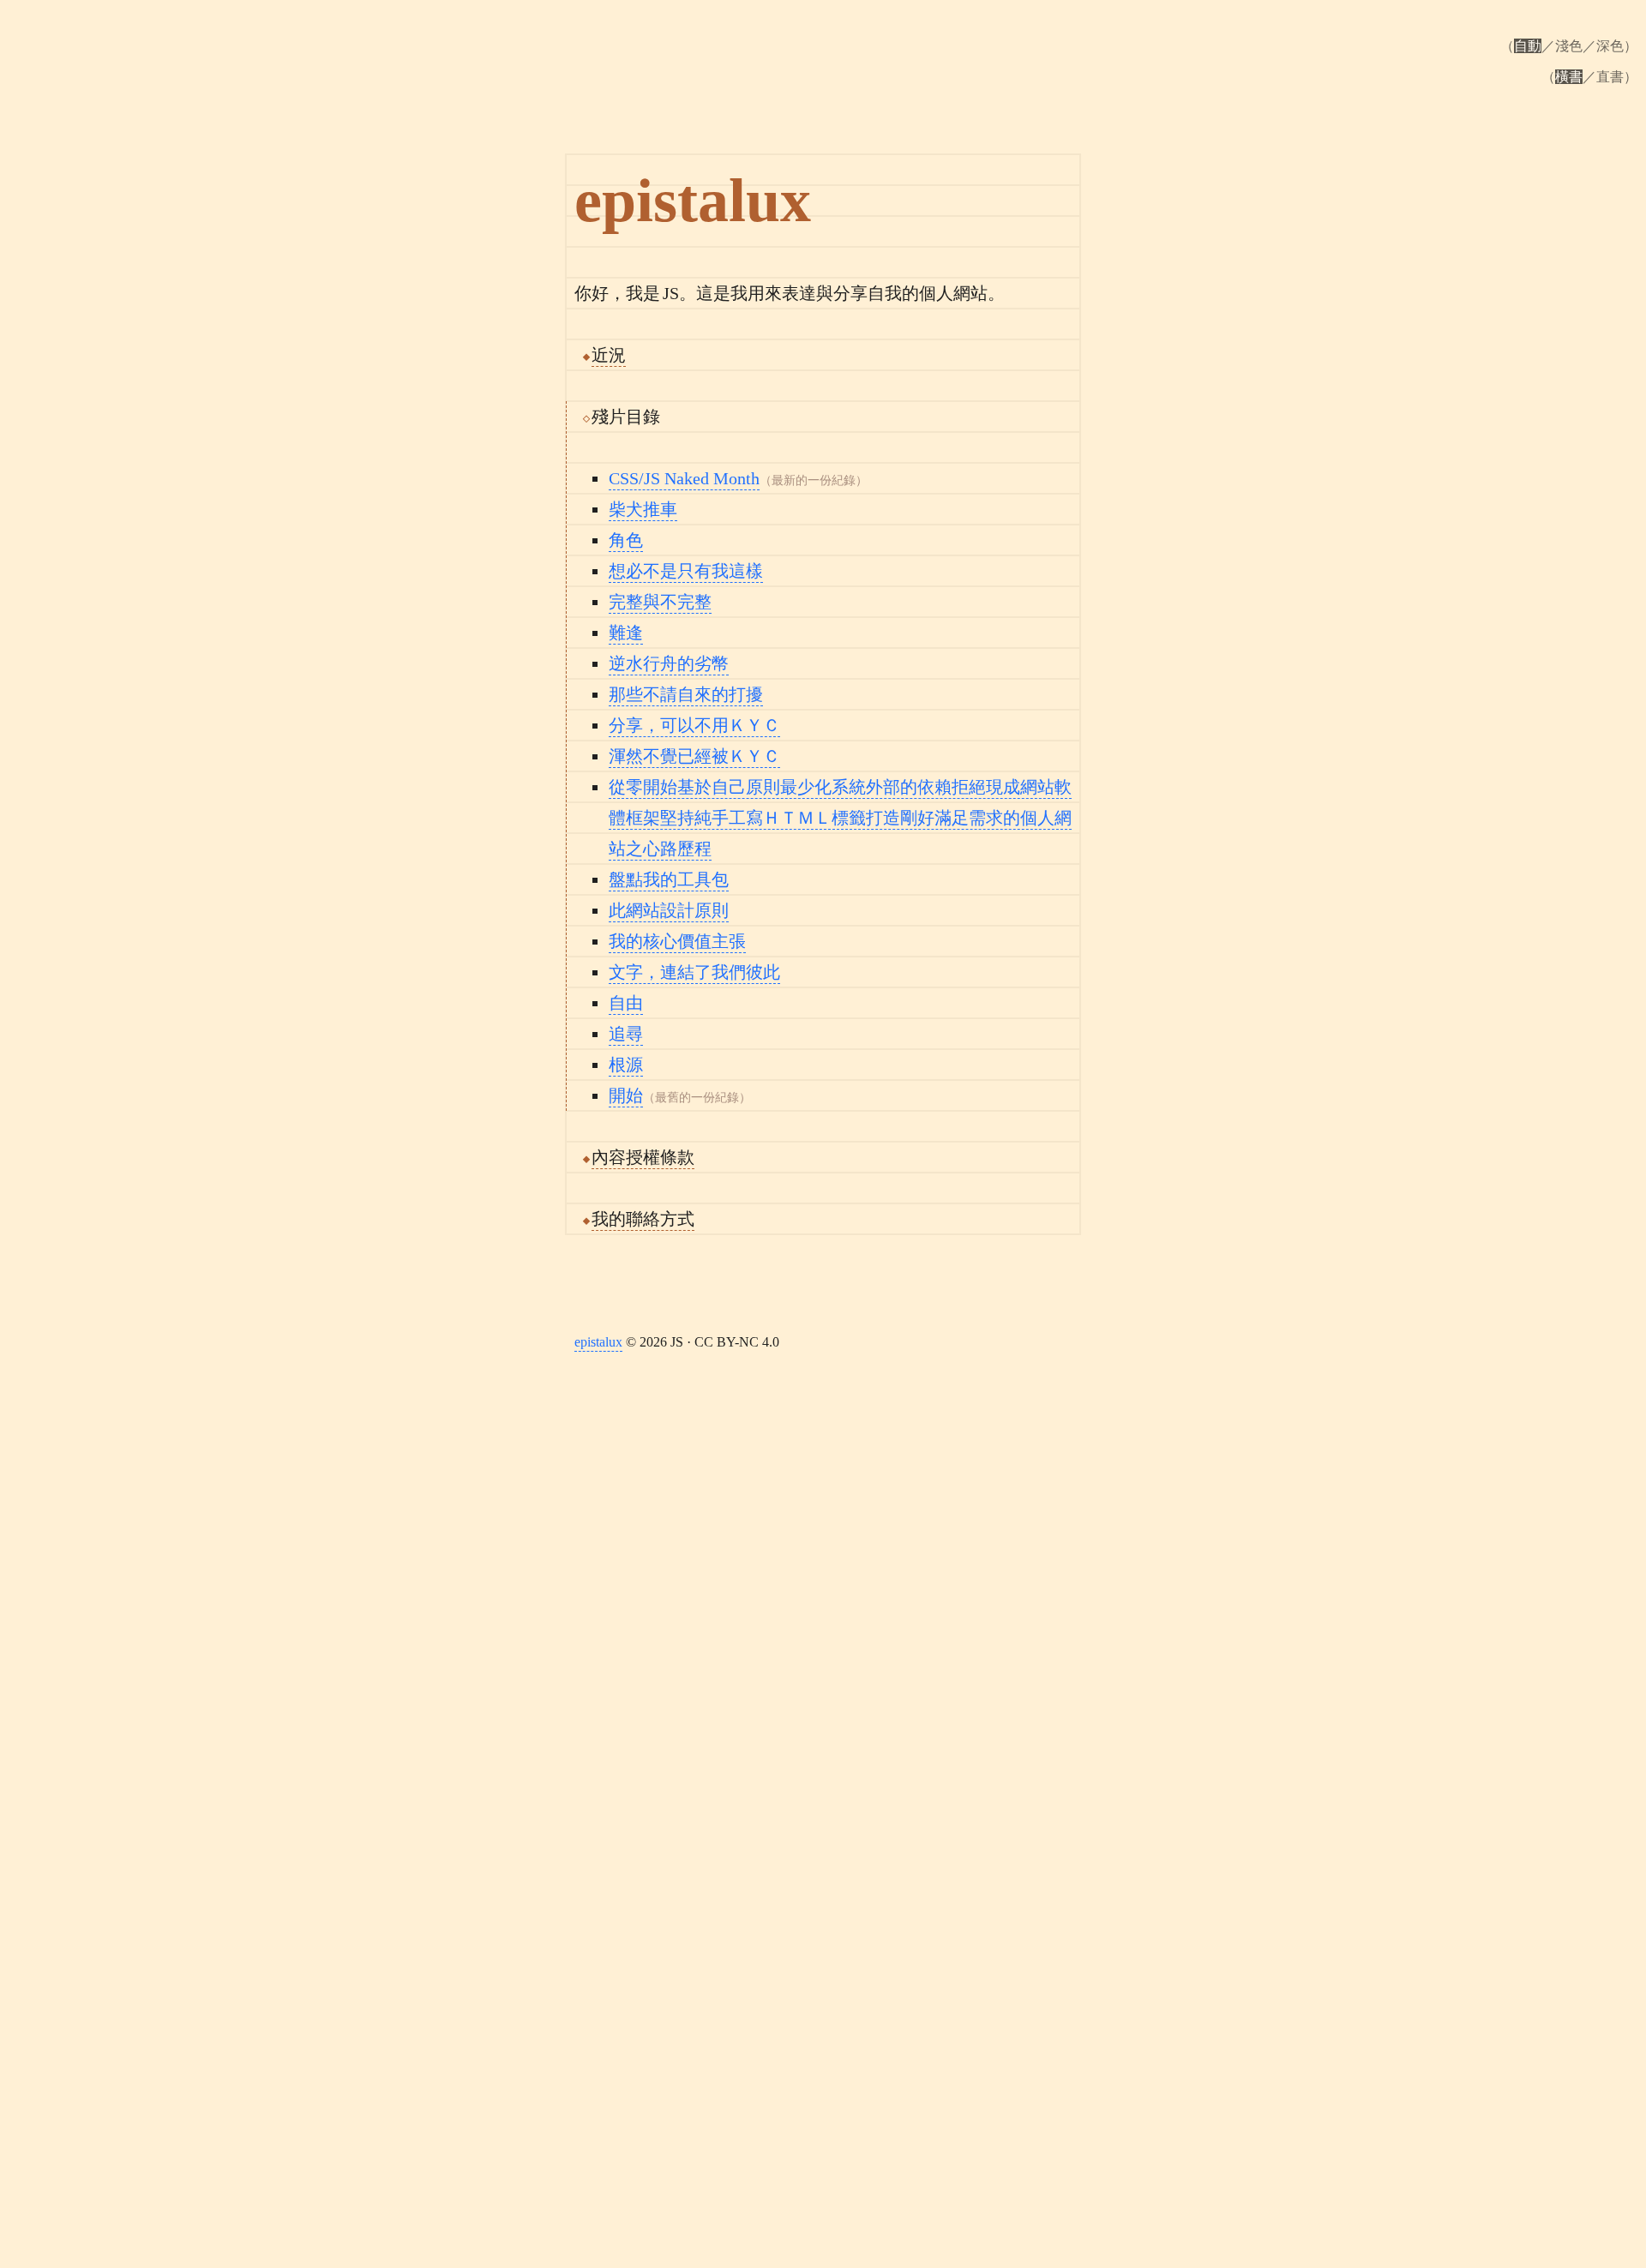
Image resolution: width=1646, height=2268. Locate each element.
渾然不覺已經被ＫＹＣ (694, 756)
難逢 (626, 633)
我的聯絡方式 (643, 1219)
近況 (609, 355)
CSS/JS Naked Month (684, 478)
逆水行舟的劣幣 (669, 663)
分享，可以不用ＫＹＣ (694, 725)
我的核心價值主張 (677, 941)
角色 (626, 540)
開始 (626, 1095)
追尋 (626, 1034)
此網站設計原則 (669, 910)
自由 (626, 1003)
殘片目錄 (626, 417)
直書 (1610, 77)
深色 (1610, 46)
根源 (626, 1065)
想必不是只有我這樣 (686, 571)
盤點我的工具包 (669, 879)
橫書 (1569, 77)
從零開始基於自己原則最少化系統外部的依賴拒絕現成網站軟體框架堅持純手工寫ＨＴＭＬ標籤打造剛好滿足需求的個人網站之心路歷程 (840, 818)
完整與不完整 (660, 602)
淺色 (1569, 46)
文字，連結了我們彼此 (694, 972)
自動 (1528, 46)
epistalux (598, 1342)
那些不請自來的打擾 (686, 694)
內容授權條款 (643, 1157)
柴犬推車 (643, 509)
